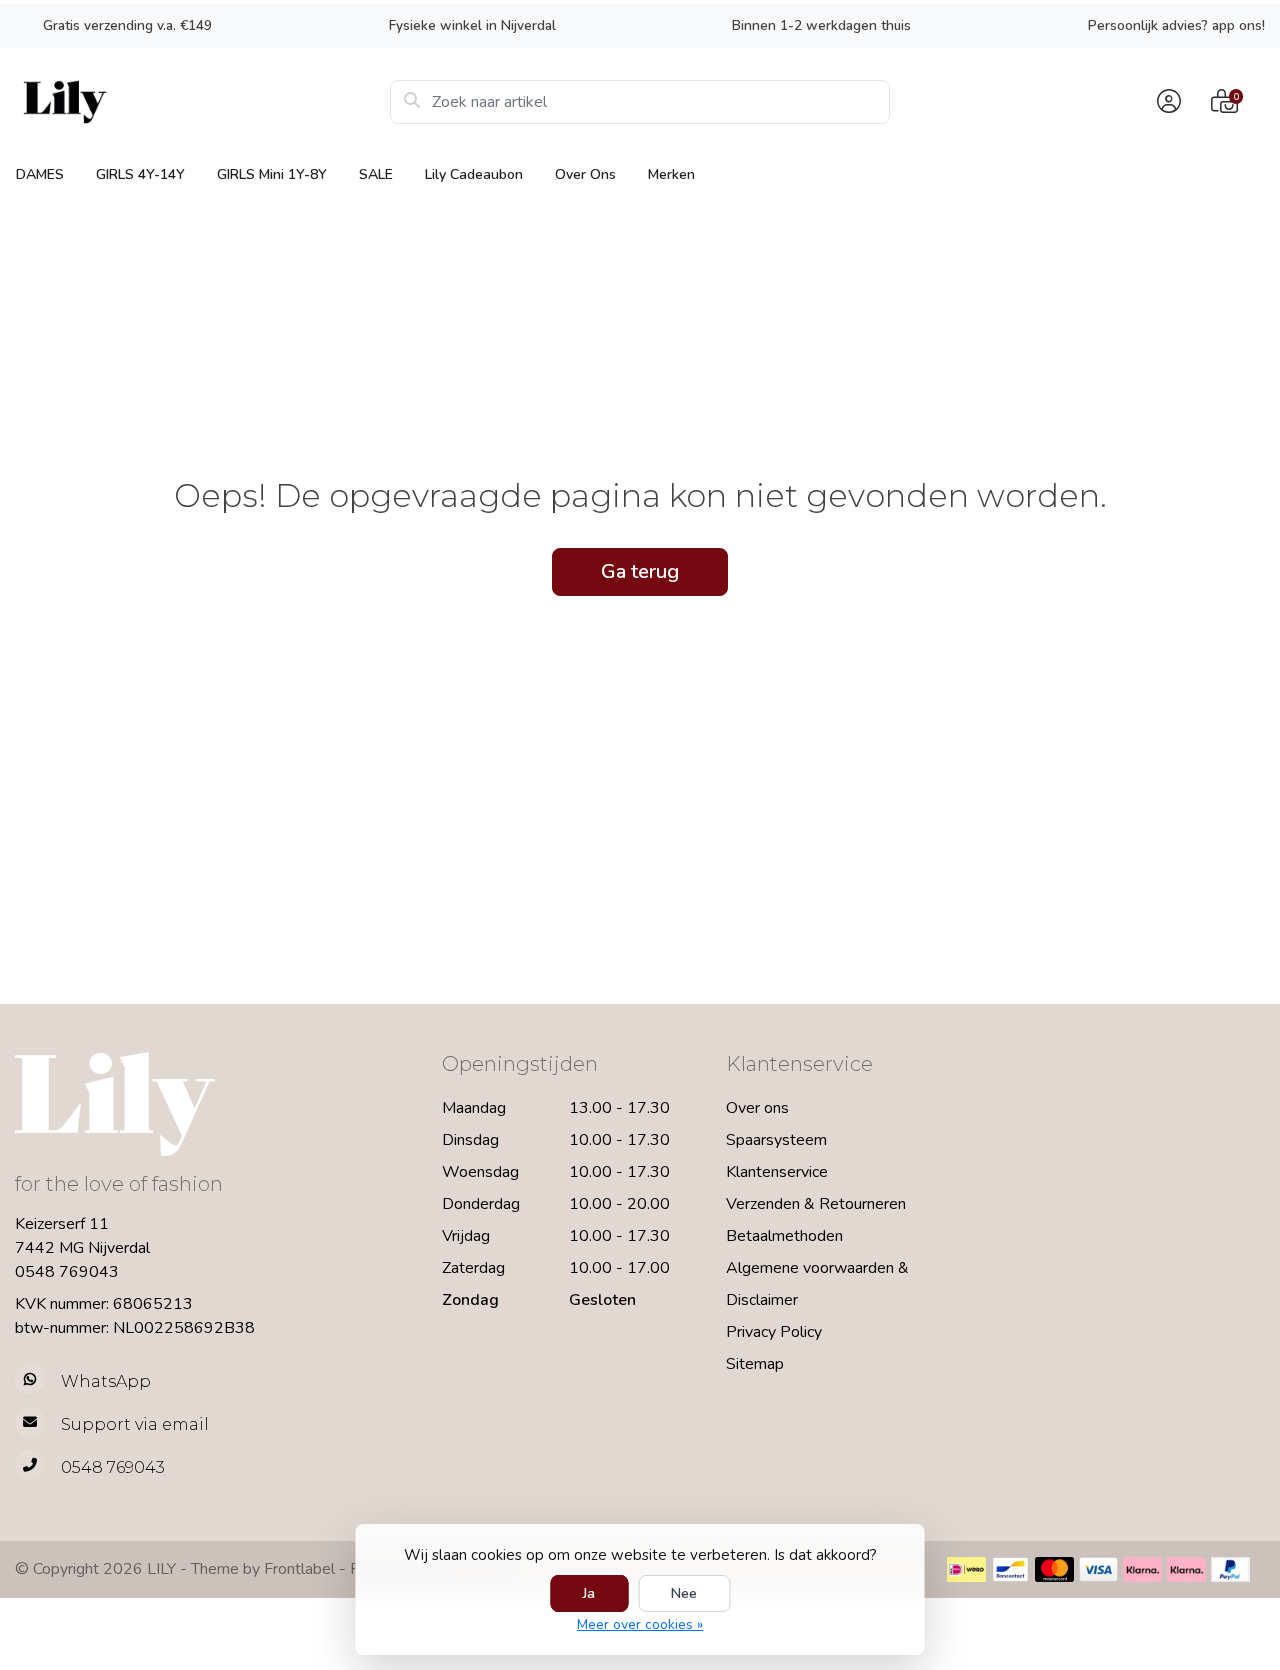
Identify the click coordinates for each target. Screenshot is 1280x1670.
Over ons (585, 174)
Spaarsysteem (776, 1140)
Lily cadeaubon (474, 174)
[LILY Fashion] (202, 102)
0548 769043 (67, 1272)
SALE (376, 174)
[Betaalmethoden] (966, 1569)
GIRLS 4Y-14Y (140, 174)
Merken (671, 174)
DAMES (40, 174)
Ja (589, 1593)
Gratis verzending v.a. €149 (127, 25)
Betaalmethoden (784, 1236)
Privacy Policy (774, 1332)
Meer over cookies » (640, 1624)
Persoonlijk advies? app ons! (1176, 25)
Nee (684, 1593)
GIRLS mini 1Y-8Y (272, 174)
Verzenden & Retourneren (816, 1204)
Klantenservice (777, 1172)
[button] (1166, 102)
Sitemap (755, 1364)
